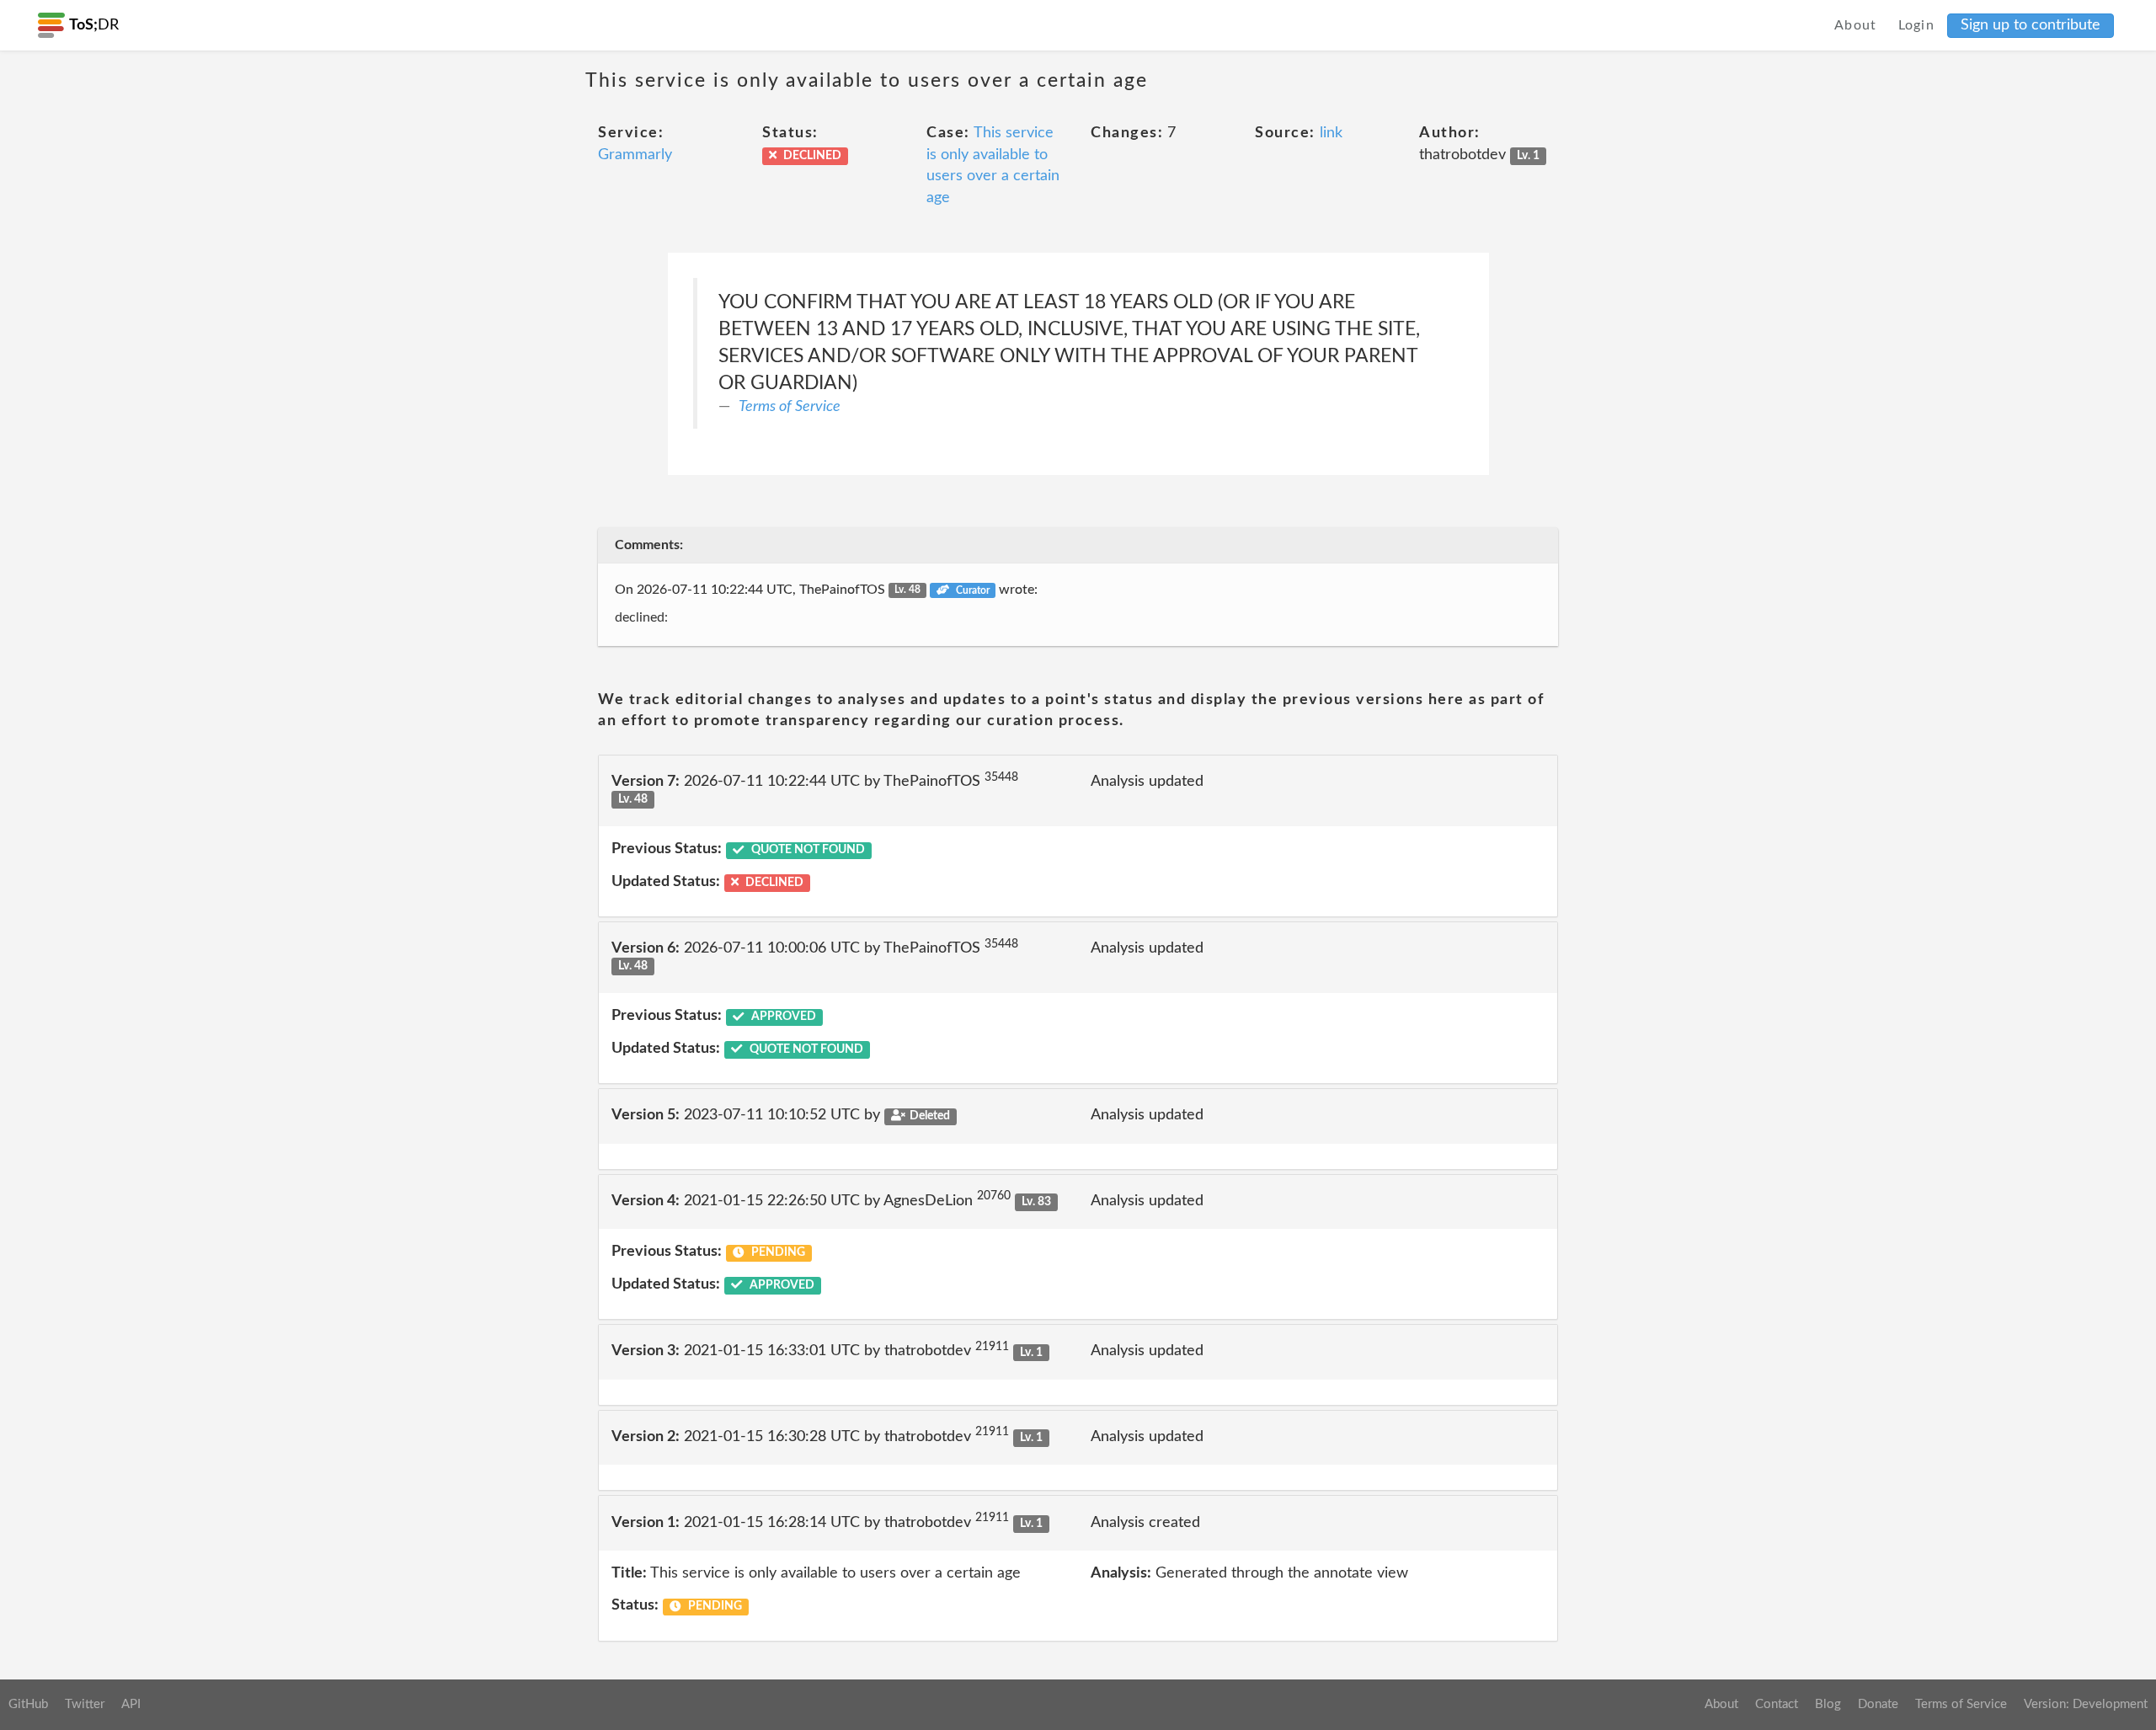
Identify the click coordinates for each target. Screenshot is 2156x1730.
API (131, 1704)
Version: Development (2086, 1704)
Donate (1878, 1704)
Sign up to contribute (2031, 25)
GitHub (28, 1704)
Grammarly (635, 155)
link (1331, 133)
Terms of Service (790, 407)
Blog (1828, 1704)
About (1856, 25)
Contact (1777, 1704)
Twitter (85, 1704)
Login (1917, 25)
